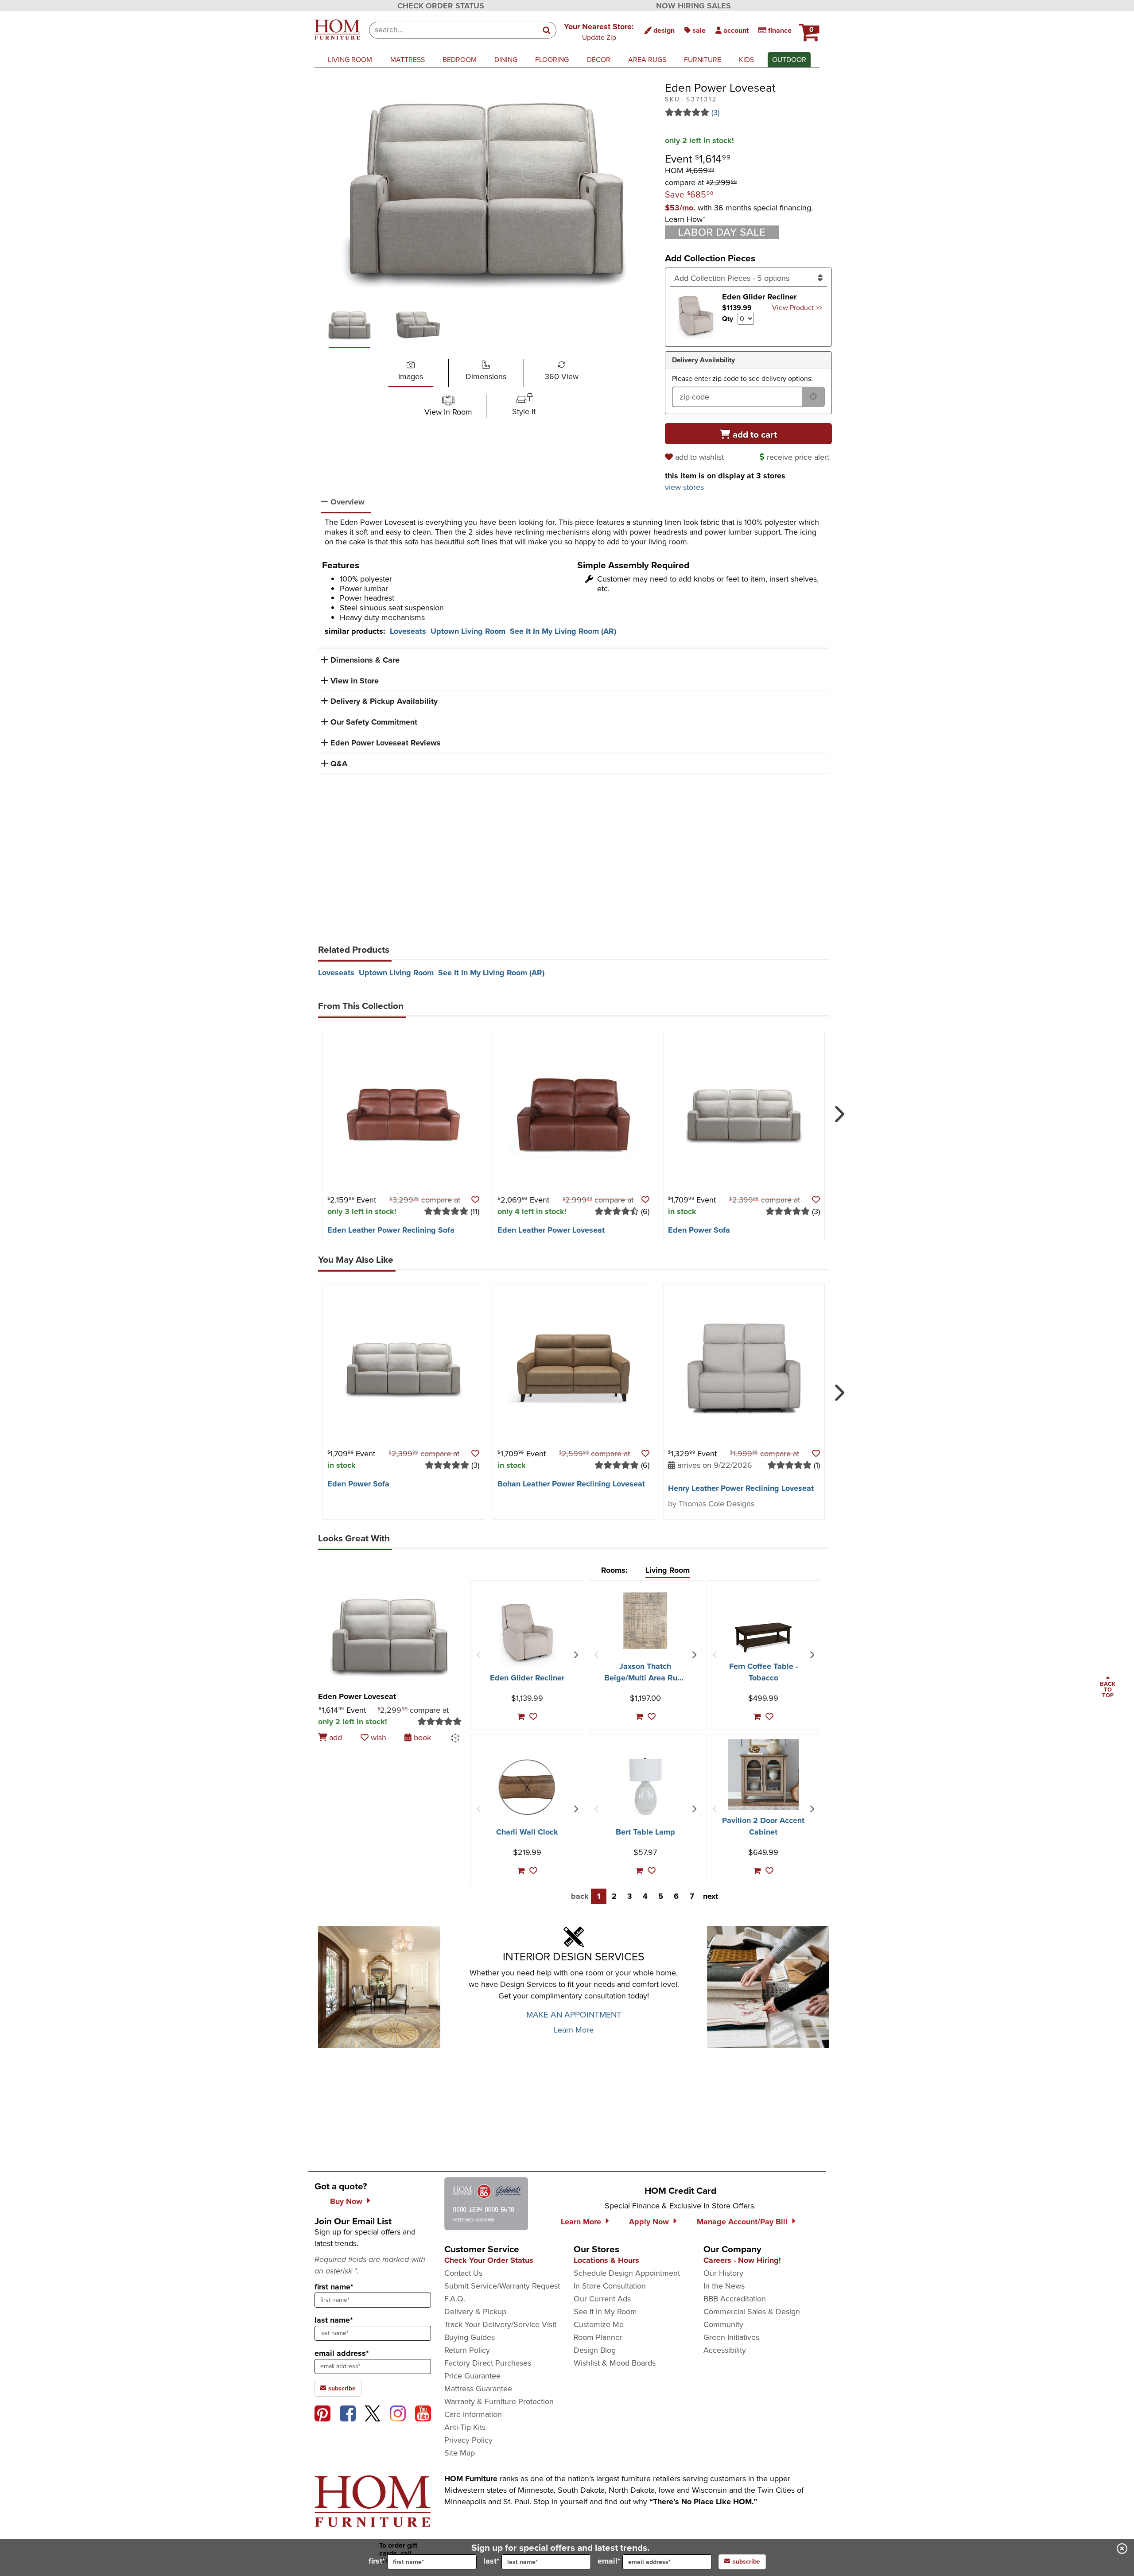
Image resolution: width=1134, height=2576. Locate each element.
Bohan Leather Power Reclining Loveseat (571, 1484)
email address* (342, 2353)
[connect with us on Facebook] (348, 2413)
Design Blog (595, 2350)
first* (377, 2561)
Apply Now (649, 2222)
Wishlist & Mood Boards (615, 2363)
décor (599, 60)
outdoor (789, 60)
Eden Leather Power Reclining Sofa (391, 1230)
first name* (334, 2287)
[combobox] (453, 30)
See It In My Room (605, 2312)
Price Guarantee (472, 2376)
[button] (599, 31)
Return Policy (467, 2350)
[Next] (838, 1110)
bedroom (460, 60)
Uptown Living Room (468, 631)
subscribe (341, 2388)
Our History (723, 2273)
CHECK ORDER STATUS (441, 6)
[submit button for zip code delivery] (813, 397)
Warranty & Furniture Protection (499, 2401)
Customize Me (599, 2324)
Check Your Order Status (489, 2260)
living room (350, 60)
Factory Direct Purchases (488, 2363)
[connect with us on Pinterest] (322, 2413)
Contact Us (463, 2273)
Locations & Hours (606, 2260)
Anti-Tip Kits (465, 2427)
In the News (724, 2286)
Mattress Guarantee (478, 2389)
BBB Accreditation (735, 2299)
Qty (728, 319)
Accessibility (725, 2350)
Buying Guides (470, 2337)
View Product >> (797, 308)
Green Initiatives (731, 2337)
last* (491, 2561)
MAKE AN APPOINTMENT (574, 2015)
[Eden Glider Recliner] (527, 1632)
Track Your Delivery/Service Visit (500, 2324)
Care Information (473, 2414)
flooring (552, 60)
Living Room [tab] (668, 1570)
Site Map (460, 2453)
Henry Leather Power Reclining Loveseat (741, 1488)
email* (609, 2561)
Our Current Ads (602, 2299)
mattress (408, 60)
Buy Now (346, 2201)
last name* (334, 2320)
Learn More (574, 2030)
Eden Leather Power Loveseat (551, 1230)
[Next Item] (576, 1655)
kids (746, 60)
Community (723, 2324)
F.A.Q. (455, 2299)
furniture (703, 60)
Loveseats (408, 631)
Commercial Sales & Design (752, 2312)
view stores (684, 487)
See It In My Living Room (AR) (563, 631)
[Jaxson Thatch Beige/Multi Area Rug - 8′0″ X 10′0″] (645, 1621)
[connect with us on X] (373, 2413)
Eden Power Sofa (699, 1230)
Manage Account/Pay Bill (742, 2222)
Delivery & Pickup (475, 2312)
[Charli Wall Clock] (527, 1787)
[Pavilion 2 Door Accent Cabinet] (763, 1775)
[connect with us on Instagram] (398, 2413)
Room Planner (598, 2337)
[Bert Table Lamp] (645, 1786)
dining (506, 60)
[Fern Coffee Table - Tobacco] (763, 1637)
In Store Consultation (610, 2286)
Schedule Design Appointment (627, 2273)
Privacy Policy (468, 2440)
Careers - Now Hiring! (742, 2260)
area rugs (647, 60)
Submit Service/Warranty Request (502, 2286)
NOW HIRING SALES (693, 6)
